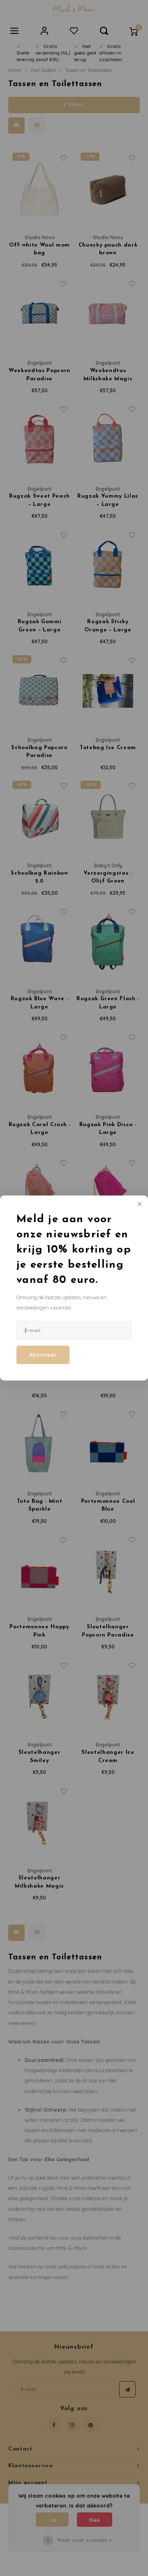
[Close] (139, 1205)
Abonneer (43, 1355)
